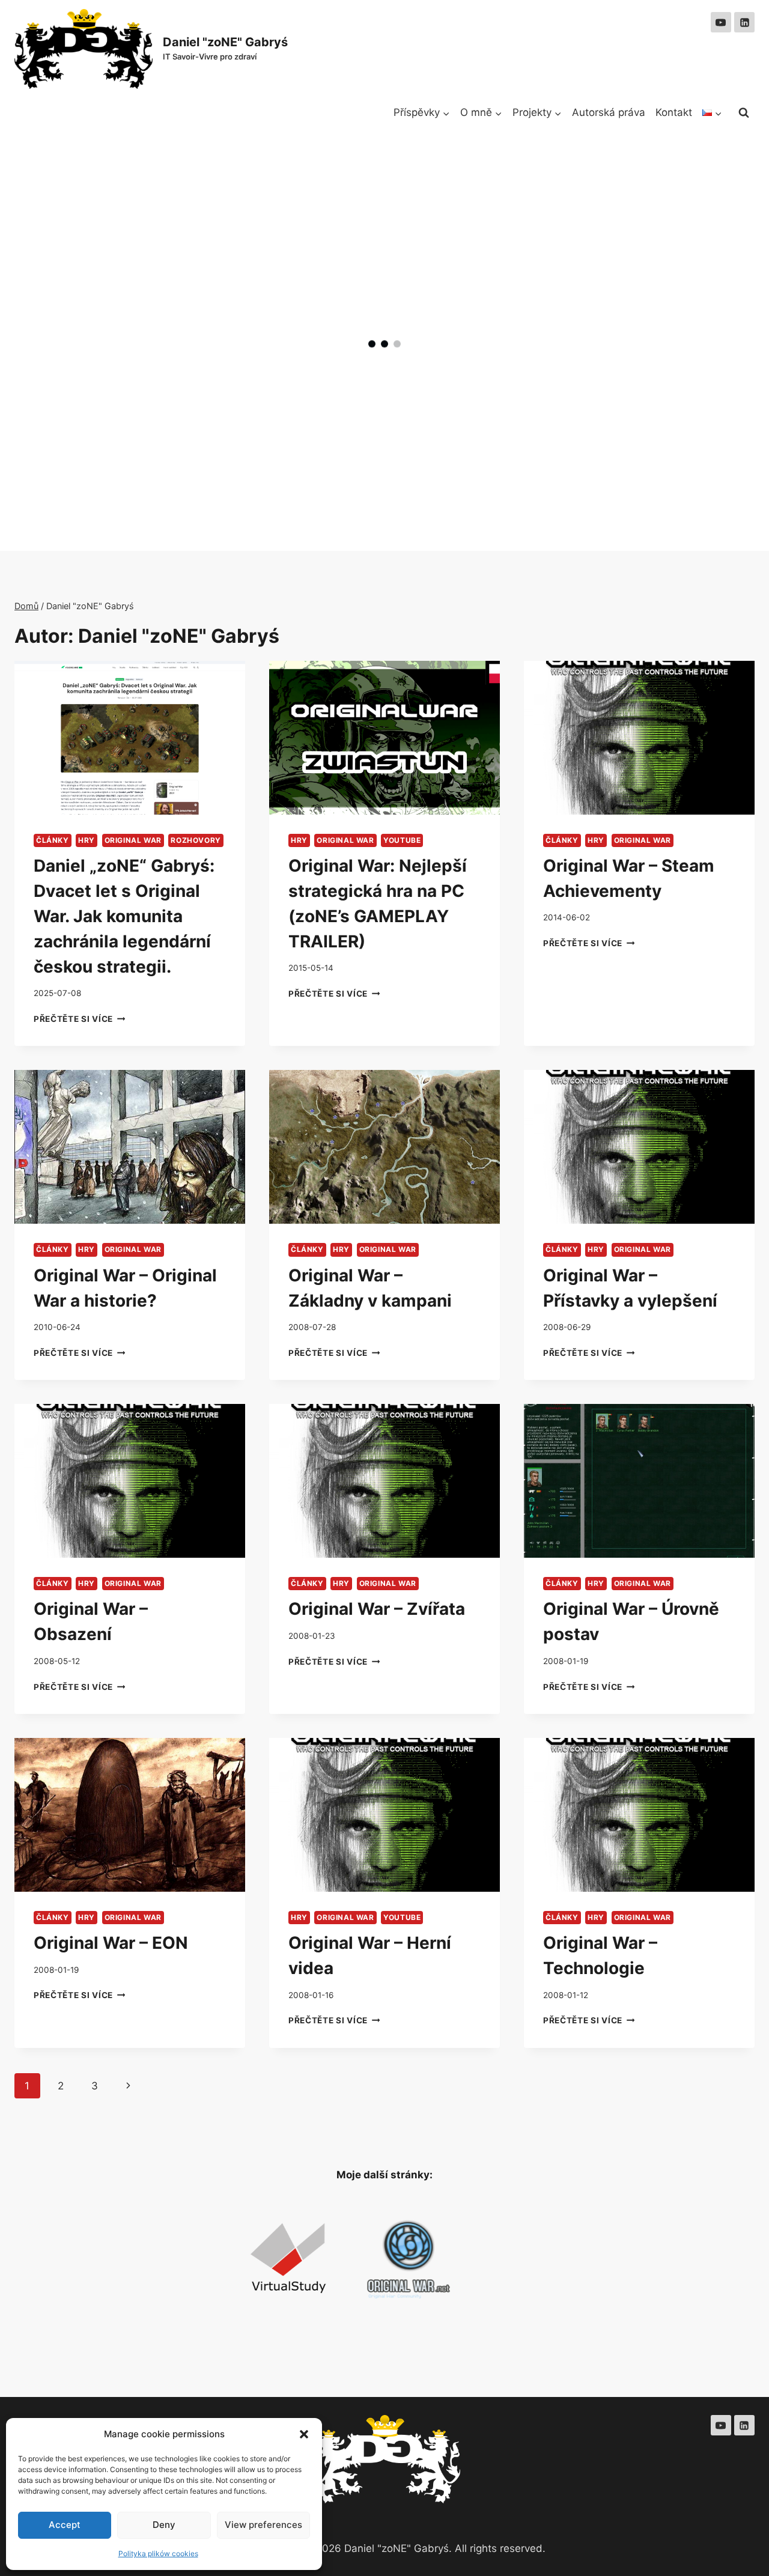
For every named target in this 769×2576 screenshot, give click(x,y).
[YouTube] (721, 22)
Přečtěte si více (79, 1019)
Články (53, 840)
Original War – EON (111, 1943)
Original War (133, 840)
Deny (164, 2525)
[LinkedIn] (744, 22)
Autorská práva (609, 112)
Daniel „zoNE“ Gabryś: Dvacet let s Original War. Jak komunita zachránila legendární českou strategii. (124, 916)
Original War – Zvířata (377, 1609)
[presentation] (130, 738)
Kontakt (674, 112)
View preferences (263, 2525)
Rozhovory (196, 840)
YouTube (402, 840)
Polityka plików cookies (158, 2553)
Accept (65, 2525)
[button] (304, 2434)
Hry (87, 840)
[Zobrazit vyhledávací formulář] (744, 113)
